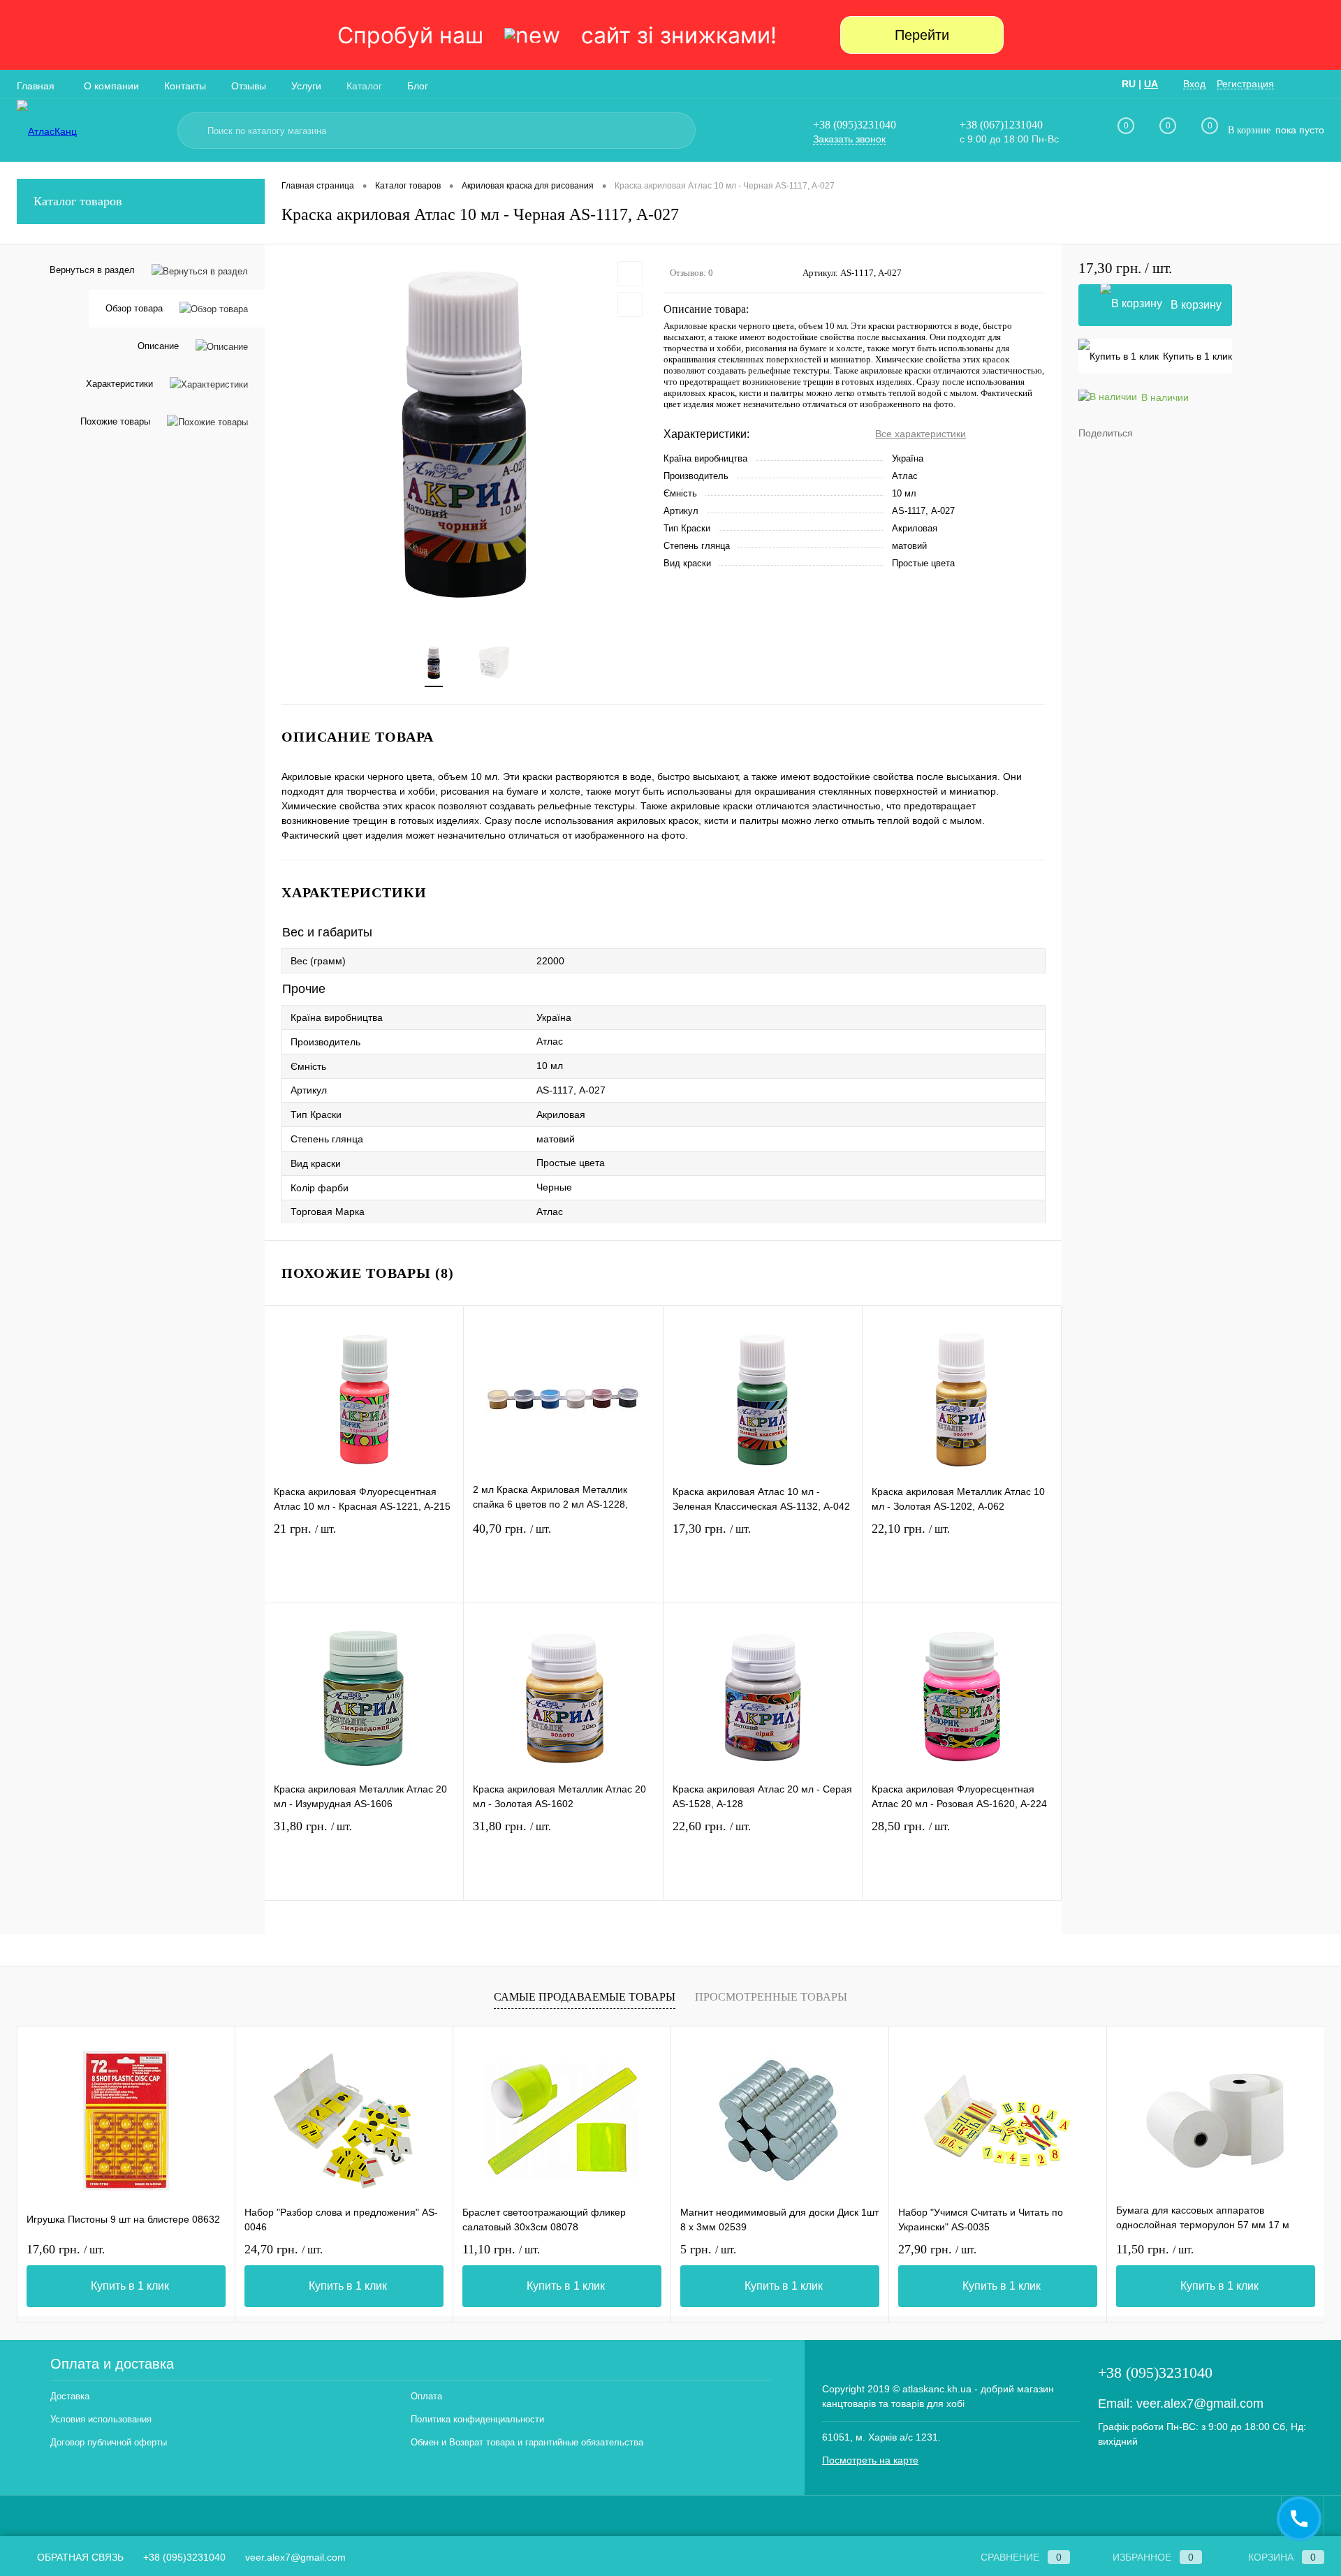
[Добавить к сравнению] (630, 304)
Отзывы (249, 86)
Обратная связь (79, 2557)
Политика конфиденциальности (477, 2419)
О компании (111, 86)
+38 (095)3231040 (855, 125)
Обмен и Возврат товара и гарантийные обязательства (527, 2442)
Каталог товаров (78, 201)
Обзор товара (134, 308)
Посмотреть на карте (870, 2460)
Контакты (185, 86)
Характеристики (119, 384)
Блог (418, 86)
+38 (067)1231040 (1001, 125)
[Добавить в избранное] (630, 274)
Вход (1194, 84)
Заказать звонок (849, 139)
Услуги (306, 86)
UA (1151, 84)
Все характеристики (921, 434)
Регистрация (1245, 84)
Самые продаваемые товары (585, 1997)
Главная (36, 86)
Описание (158, 346)
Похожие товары (115, 421)
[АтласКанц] (91, 131)
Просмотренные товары (771, 1997)
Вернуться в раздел (92, 270)
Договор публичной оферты (109, 2442)
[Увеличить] (464, 436)
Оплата (426, 2396)
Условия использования (101, 2419)
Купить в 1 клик (1197, 356)
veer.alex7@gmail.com (1200, 2404)
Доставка (70, 2396)
